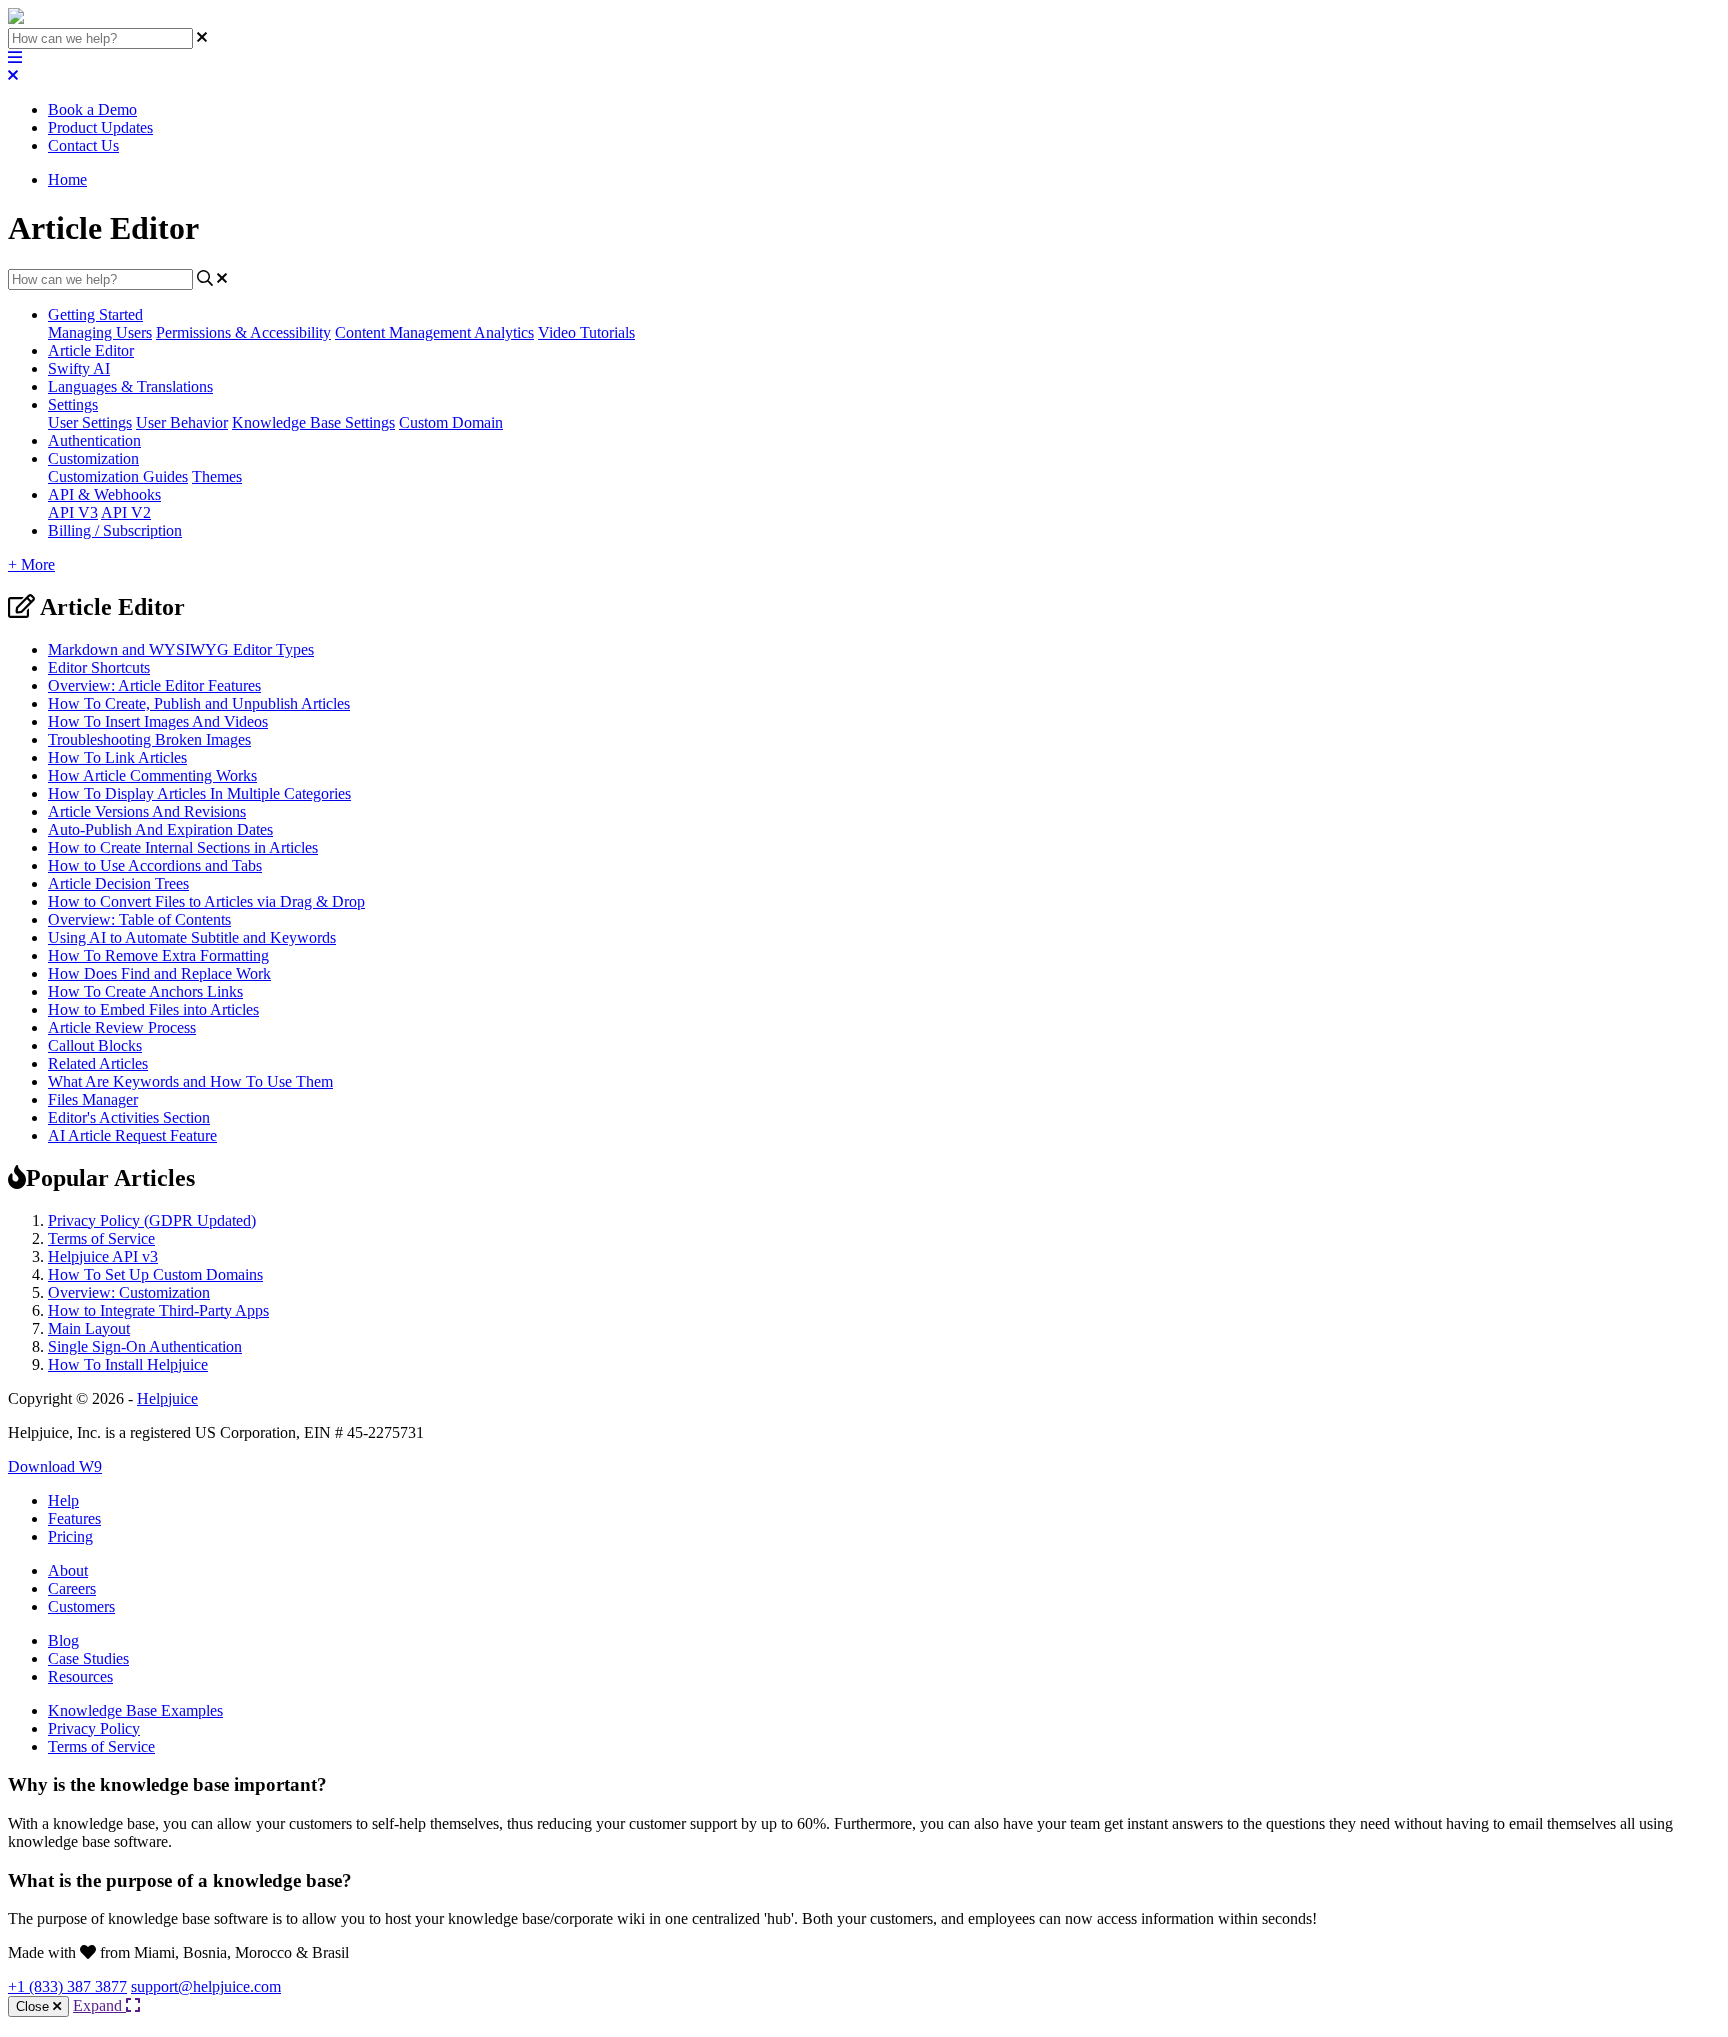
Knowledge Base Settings (313, 422)
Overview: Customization (129, 1292)
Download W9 (55, 1466)
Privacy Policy (94, 1728)
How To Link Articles (117, 757)
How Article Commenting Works (152, 775)
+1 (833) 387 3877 (67, 1986)
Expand (99, 2005)
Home (67, 179)
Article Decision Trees (118, 883)
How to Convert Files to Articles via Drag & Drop (206, 901)
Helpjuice (167, 1398)
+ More (31, 564)
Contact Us (83, 145)
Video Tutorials (586, 332)
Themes (217, 476)
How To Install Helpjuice (128, 1364)
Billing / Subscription (115, 530)
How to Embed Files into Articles (153, 1009)
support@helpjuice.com (206, 1986)
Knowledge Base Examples (135, 1710)
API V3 (73, 512)
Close (34, 2006)
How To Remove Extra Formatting (158, 955)
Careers (72, 1588)
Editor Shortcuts (99, 667)
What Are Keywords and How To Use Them (190, 1081)
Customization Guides (118, 476)
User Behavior (182, 422)
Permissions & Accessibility (243, 332)
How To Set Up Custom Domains (155, 1274)
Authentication (94, 440)
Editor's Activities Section (129, 1117)
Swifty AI (79, 368)
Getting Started (95, 314)
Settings (73, 404)
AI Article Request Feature (132, 1135)
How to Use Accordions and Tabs (155, 865)
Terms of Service (101, 1238)
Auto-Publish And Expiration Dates (160, 829)
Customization (93, 458)
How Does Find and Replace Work (159, 973)
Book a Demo (92, 109)
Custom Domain (451, 422)
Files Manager (93, 1099)
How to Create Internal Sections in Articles (183, 847)
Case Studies (88, 1658)
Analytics (504, 332)
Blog (63, 1640)
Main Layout (89, 1328)
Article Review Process (122, 1027)
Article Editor (91, 350)
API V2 (126, 512)
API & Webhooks (104, 494)
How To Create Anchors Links (145, 991)
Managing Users (100, 332)
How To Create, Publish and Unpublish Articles (199, 703)
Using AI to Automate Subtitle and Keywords (192, 937)
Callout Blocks (95, 1045)
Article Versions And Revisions (147, 811)
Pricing (70, 1536)
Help (63, 1500)
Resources (80, 1676)
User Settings (90, 422)
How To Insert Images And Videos (158, 721)
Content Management (404, 332)
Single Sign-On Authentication (145, 1346)
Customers (81, 1606)
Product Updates (100, 127)
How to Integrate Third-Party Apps (158, 1310)
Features (74, 1518)
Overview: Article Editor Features (154, 685)
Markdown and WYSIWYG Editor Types (181, 649)
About (68, 1570)
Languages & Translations (130, 386)
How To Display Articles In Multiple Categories (199, 793)
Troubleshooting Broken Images (149, 739)
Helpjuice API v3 (103, 1256)
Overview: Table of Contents (139, 919)
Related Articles (98, 1063)
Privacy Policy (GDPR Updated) (152, 1220)
